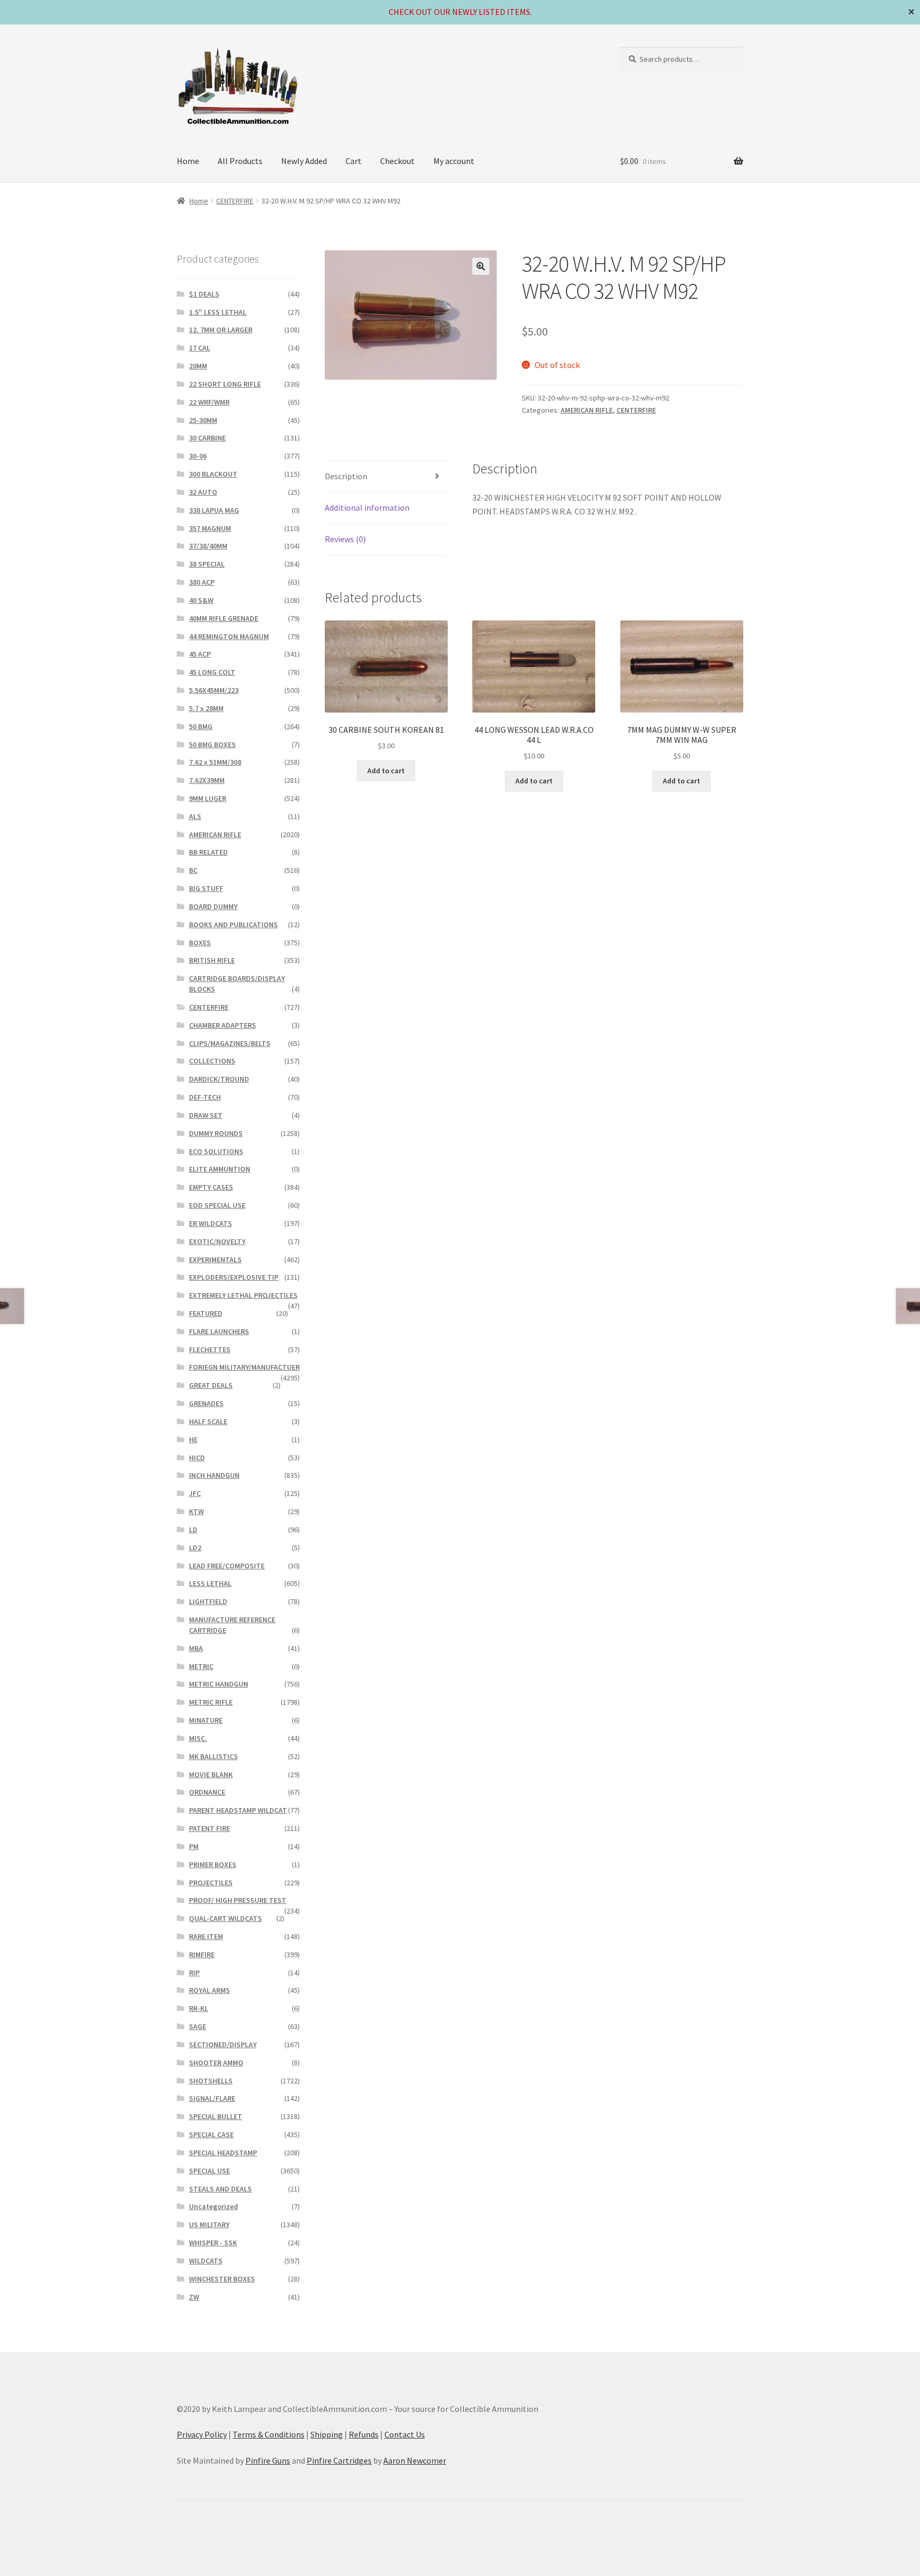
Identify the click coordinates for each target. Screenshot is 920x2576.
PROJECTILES (211, 1883)
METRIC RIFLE (211, 1702)
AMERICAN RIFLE (587, 410)
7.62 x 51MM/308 (215, 762)
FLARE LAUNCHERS (219, 1331)
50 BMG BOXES (212, 745)
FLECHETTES (210, 1350)
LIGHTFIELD (208, 1601)
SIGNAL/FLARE (212, 2098)
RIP (194, 1973)
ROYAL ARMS (210, 1990)
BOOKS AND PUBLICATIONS (233, 925)
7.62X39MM (207, 780)
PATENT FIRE (210, 1828)
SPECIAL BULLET (216, 2116)
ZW (194, 2297)
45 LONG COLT (212, 672)
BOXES (200, 943)
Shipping (327, 2434)
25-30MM (203, 420)
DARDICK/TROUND (219, 1079)
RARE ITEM (206, 1936)
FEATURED (206, 1313)
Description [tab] (346, 476)
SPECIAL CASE (211, 2135)
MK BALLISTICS (213, 1756)
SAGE (198, 2026)
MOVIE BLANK (211, 1774)
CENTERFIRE (235, 201)
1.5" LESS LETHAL (218, 312)
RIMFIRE (202, 1955)
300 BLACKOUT (213, 474)
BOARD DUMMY (213, 906)
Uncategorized (213, 2206)
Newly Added (304, 161)
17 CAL (200, 348)
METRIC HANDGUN (219, 1684)
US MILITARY (209, 2225)
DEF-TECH (205, 1097)
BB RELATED (208, 852)
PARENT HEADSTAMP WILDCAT (238, 1810)
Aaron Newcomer (415, 2460)
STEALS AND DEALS (220, 2189)
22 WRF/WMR (209, 402)
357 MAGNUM (210, 528)
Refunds (364, 2434)
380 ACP (202, 582)
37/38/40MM (208, 546)
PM (194, 1846)
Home (188, 161)
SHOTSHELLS (211, 2081)
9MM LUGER (208, 798)
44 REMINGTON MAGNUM (229, 636)
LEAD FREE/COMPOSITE (227, 1566)
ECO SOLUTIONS (216, 1151)
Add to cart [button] (386, 771)
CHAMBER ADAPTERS (223, 1025)
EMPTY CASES (211, 1187)
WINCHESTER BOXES (222, 2279)
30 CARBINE (207, 438)
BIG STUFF (206, 888)
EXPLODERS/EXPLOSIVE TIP (234, 1277)
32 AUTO (203, 492)
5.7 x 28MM (206, 708)
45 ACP (200, 654)
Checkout (397, 161)
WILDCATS (206, 2261)
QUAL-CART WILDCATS (225, 1918)
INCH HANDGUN (214, 1475)
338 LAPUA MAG (214, 510)
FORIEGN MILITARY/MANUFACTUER (244, 1367)
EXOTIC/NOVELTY (217, 1241)
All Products (240, 161)
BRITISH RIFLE (212, 960)
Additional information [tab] (367, 508)
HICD (197, 1458)
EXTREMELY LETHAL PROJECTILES (243, 1295)
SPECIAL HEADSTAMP (223, 2153)
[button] (481, 266)
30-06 (198, 456)
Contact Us (405, 2434)
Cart (354, 161)
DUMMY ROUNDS (216, 1133)
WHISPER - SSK (213, 2243)
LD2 (195, 1548)
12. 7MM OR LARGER (221, 330)
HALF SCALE (208, 1421)
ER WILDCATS (211, 1223)
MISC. (198, 1738)
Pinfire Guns (268, 2460)
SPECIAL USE (210, 2171)
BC (193, 870)
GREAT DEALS (211, 1385)
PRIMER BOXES (213, 1864)
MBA (196, 1648)
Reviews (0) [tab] (345, 539)
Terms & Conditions (269, 2434)
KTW (196, 1511)
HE (193, 1440)
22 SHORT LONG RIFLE (225, 384)
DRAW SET (206, 1115)
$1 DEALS (204, 294)
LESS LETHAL (210, 1583)
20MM (198, 366)
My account (454, 161)
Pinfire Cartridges (339, 2460)
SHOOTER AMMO (216, 2063)
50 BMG (201, 726)
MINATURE (206, 1720)
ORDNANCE (207, 1792)
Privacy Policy (202, 2434)
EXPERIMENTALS (215, 1260)
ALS (195, 816)
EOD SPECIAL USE (217, 1205)
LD (193, 1530)
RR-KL (199, 2008)
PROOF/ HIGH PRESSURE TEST (238, 1900)
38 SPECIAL (207, 564)
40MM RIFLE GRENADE (224, 618)
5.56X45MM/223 (214, 690)
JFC (195, 1493)
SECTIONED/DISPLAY (223, 2045)
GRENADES (206, 1403)
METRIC (201, 1666)
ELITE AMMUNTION (220, 1169)
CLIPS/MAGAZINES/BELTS (230, 1043)
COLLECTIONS (212, 1061)
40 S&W (201, 600)
